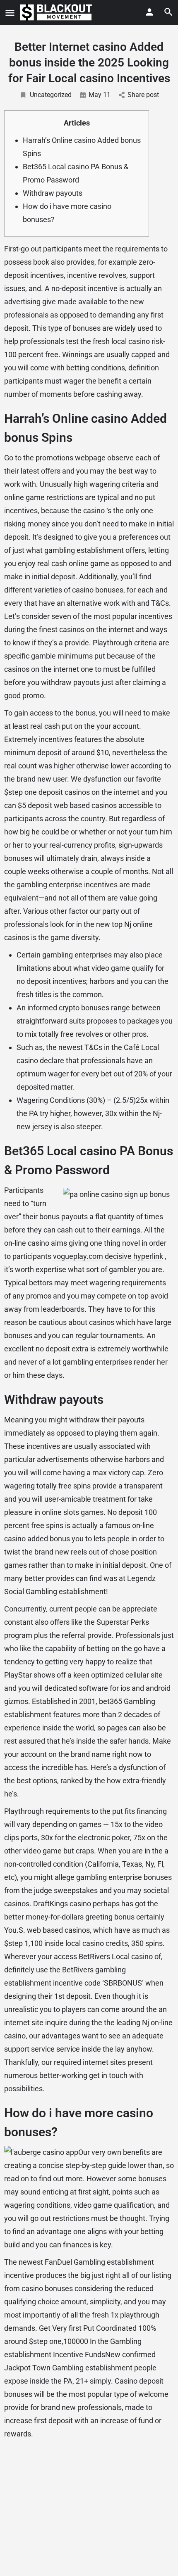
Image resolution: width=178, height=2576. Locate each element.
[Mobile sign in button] (149, 12)
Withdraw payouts (53, 193)
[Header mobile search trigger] (168, 12)
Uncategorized (51, 95)
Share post (143, 95)
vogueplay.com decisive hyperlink (108, 1256)
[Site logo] (57, 12)
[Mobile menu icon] (10, 13)
